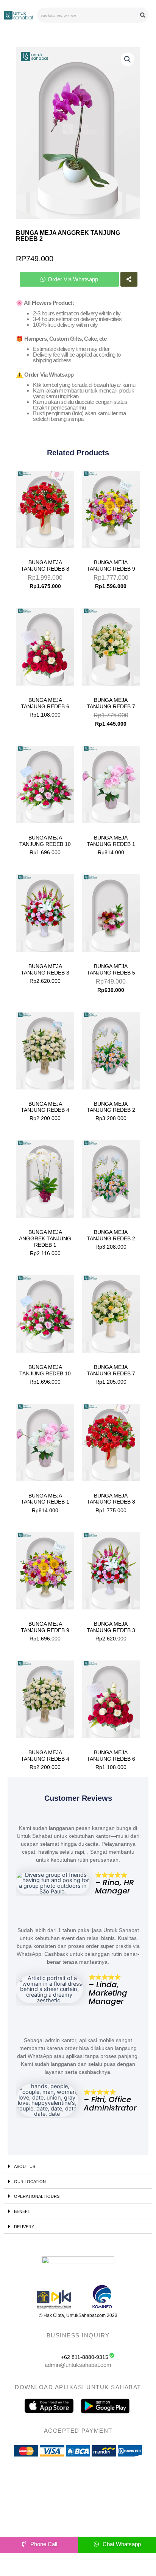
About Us (25, 2166)
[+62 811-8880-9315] (112, 2355)
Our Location (30, 2182)
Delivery (24, 2227)
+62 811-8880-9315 (85, 2357)
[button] (128, 59)
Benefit (23, 2211)
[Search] (143, 15)
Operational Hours (37, 2196)
